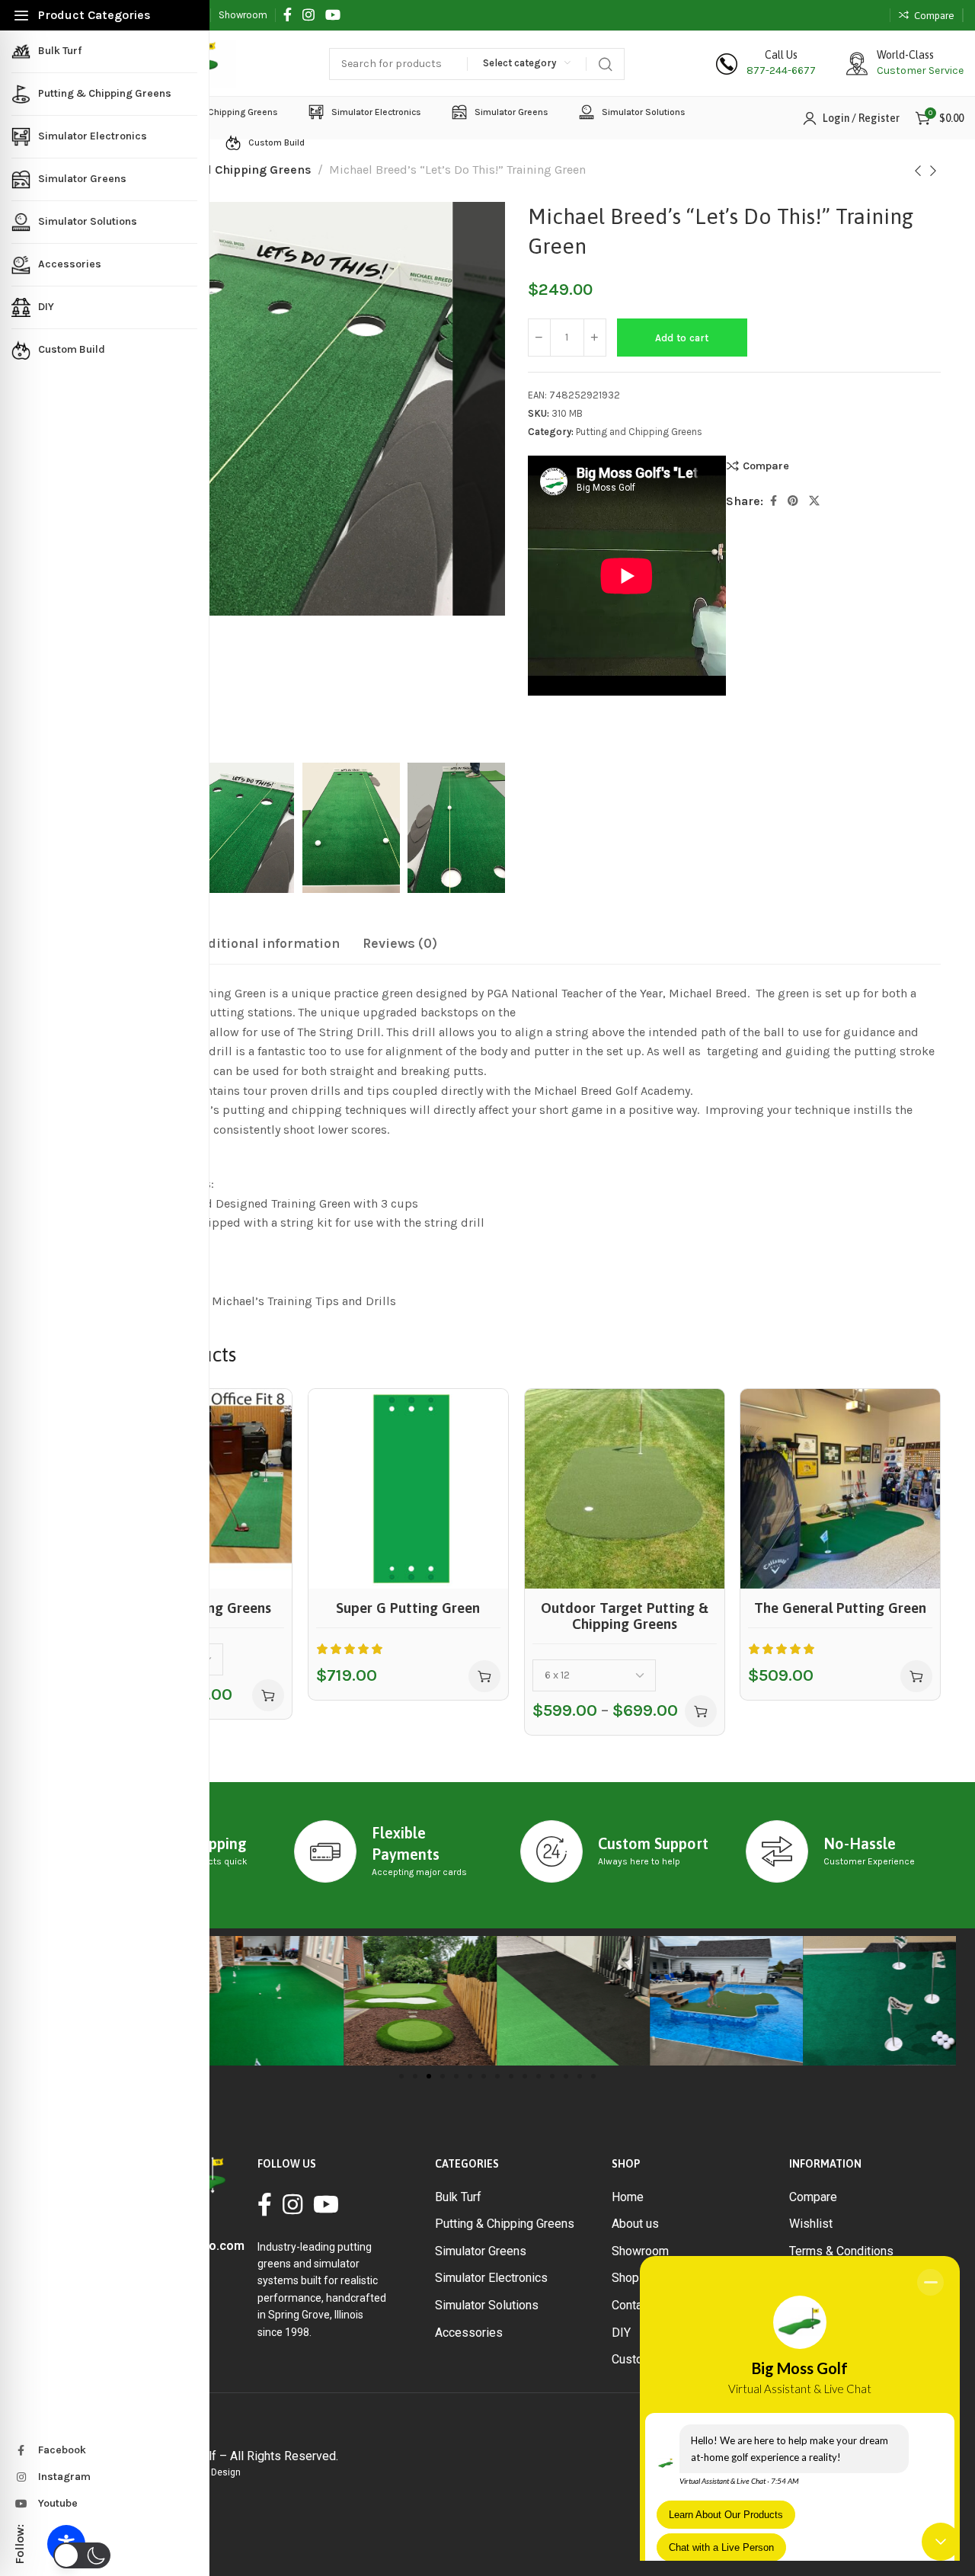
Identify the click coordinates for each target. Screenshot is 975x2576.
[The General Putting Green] (840, 1489)
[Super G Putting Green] (408, 1489)
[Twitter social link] (814, 501)
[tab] (265, 944)
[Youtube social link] (333, 15)
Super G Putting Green (408, 1607)
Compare (766, 466)
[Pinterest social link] (793, 501)
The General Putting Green (840, 1607)
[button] (484, 1676)
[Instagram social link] (308, 15)
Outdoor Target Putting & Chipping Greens (624, 1615)
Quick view (264, 1453)
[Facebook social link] (288, 15)
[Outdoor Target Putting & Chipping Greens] (625, 1489)
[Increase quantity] (595, 338)
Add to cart (682, 338)
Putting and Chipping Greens (227, 170)
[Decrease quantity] (539, 338)
